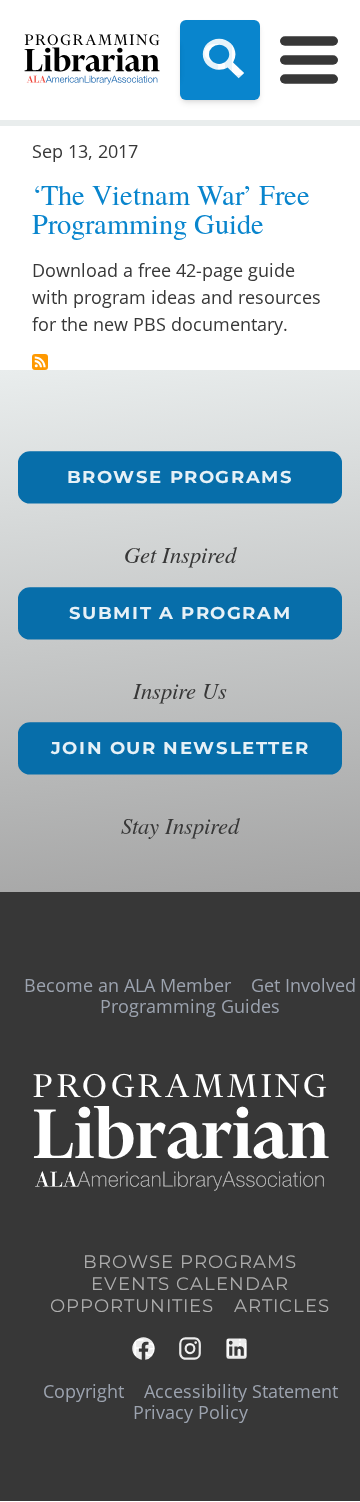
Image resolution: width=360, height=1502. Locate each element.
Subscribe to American (40, 362)
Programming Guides (190, 1006)
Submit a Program (180, 613)
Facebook (144, 1348)
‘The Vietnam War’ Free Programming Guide (171, 208)
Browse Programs (180, 477)
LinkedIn (237, 1348)
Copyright (83, 1391)
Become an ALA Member (127, 985)
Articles (282, 1306)
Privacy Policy (190, 1412)
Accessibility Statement (241, 1391)
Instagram (191, 1348)
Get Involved (303, 985)
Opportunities (132, 1306)
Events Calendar (190, 1284)
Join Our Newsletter (180, 748)
